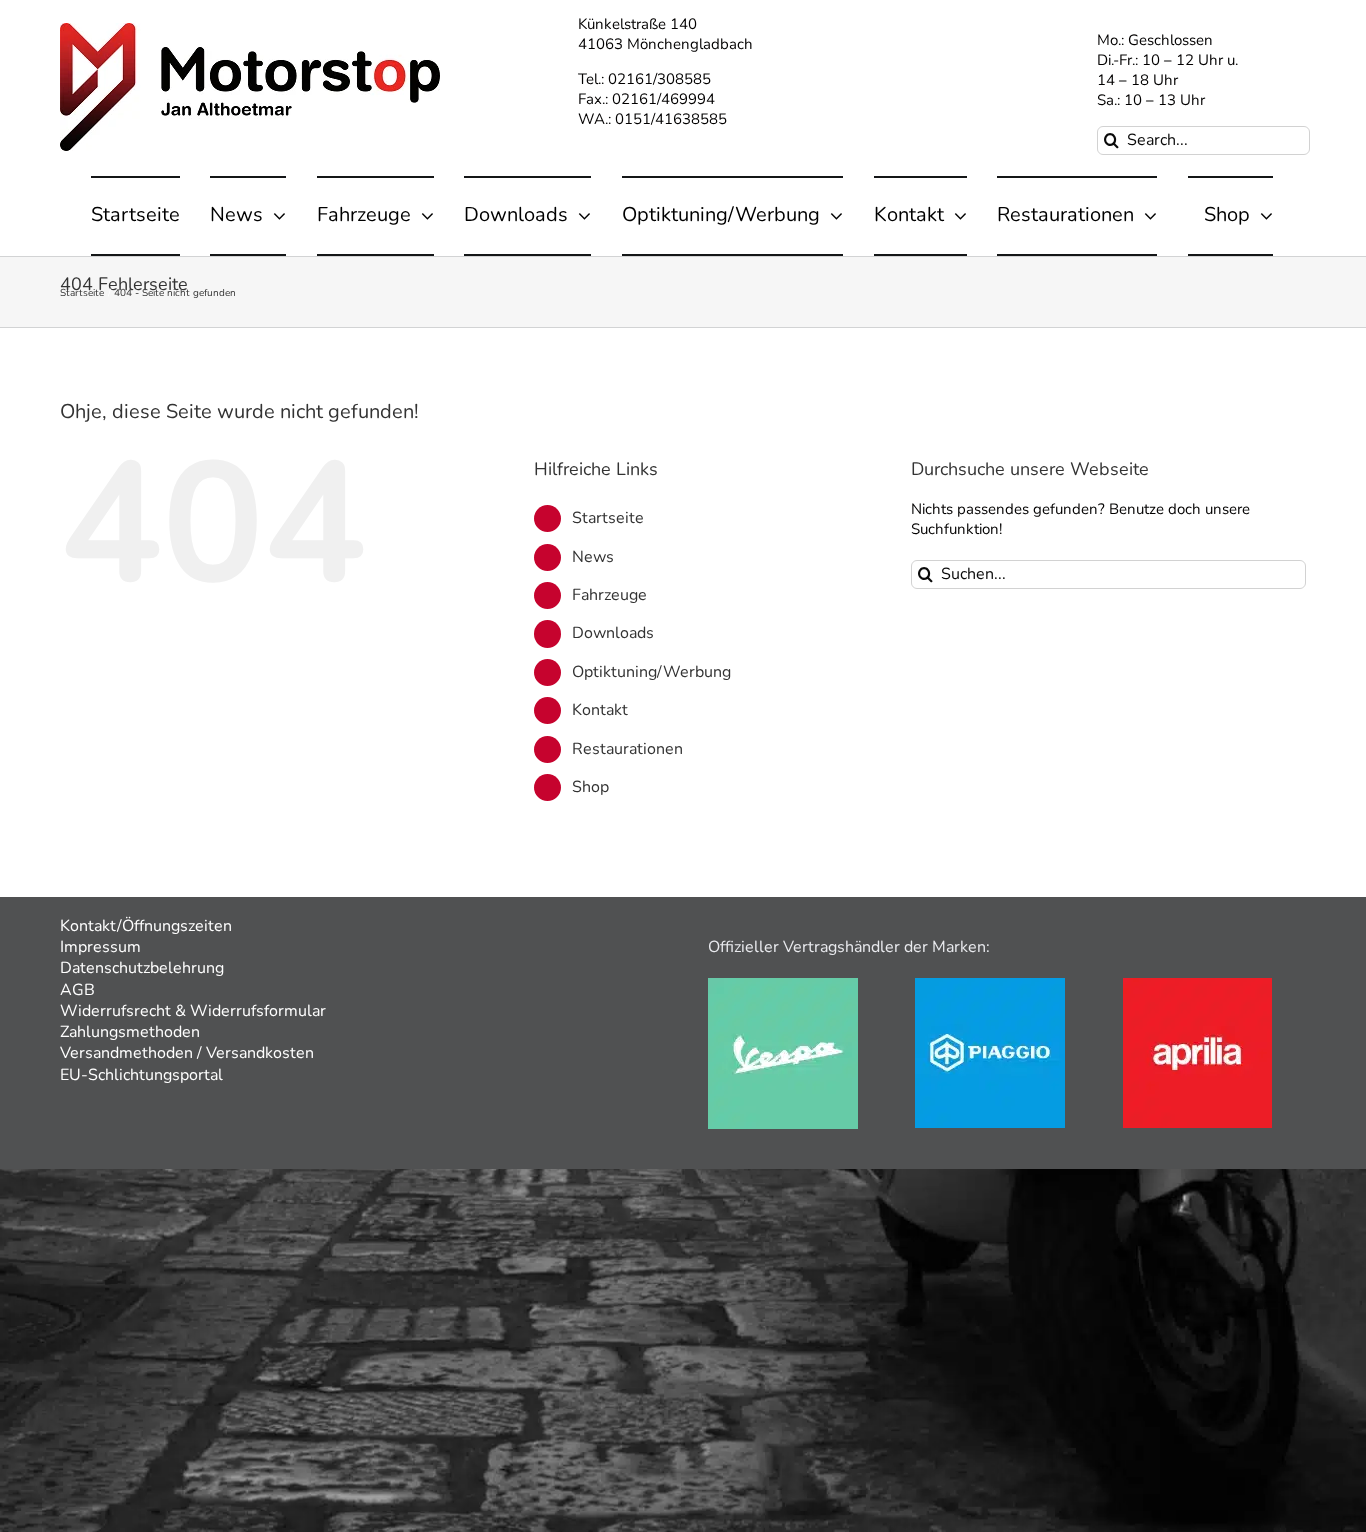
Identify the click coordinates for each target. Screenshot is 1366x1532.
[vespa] (783, 985)
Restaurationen (627, 749)
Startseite (608, 518)
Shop (590, 787)
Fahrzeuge (609, 595)
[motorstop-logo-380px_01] (250, 30)
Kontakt (600, 710)
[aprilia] (1197, 985)
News (593, 557)
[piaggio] (990, 985)
